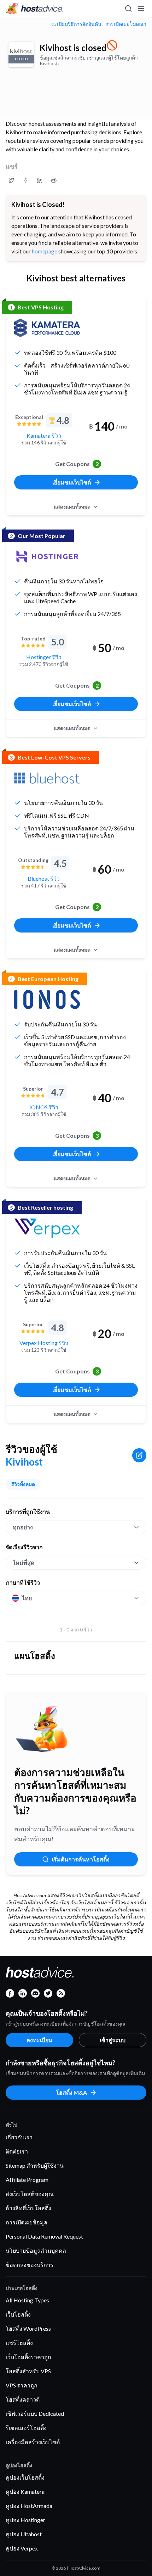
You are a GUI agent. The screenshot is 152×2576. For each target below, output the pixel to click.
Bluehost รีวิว (44, 878)
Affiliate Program (27, 2180)
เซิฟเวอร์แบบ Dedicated (35, 2413)
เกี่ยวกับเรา (19, 2137)
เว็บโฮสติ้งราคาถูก (28, 2357)
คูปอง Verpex (22, 2548)
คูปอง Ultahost (24, 2534)
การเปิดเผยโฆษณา (126, 24)
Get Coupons (77, 464)
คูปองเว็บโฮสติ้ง (25, 2477)
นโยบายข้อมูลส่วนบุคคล (36, 2250)
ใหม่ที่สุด (24, 1563)
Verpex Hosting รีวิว (44, 1343)
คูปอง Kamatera (25, 2491)
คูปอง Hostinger (25, 2520)
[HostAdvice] (35, 9)
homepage (45, 251)
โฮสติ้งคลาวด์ (23, 2399)
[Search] (128, 9)
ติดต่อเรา (17, 2151)
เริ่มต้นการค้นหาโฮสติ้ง (81, 1859)
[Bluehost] (47, 778)
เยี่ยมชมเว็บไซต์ (72, 482)
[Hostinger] (47, 556)
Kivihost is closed (73, 48)
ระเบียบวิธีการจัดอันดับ (76, 24)
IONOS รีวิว (44, 1107)
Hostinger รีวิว (44, 657)
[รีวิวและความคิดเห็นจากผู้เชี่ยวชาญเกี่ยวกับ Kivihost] (11, 180)
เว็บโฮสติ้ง (18, 2314)
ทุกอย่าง (23, 1527)
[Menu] (141, 9)
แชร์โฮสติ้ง (19, 2343)
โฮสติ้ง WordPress (28, 2328)
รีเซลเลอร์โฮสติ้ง (26, 2428)
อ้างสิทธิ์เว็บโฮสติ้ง (28, 2208)
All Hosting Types (27, 2300)
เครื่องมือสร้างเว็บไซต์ (33, 2442)
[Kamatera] (47, 328)
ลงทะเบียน (39, 2040)
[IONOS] (47, 999)
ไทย (27, 1598)
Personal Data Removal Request (44, 2236)
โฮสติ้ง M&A (71, 2092)
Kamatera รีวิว (44, 435)
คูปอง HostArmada (29, 2506)
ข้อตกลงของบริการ (30, 2265)
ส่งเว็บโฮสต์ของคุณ (30, 2194)
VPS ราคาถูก (22, 2385)
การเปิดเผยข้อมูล (27, 2222)
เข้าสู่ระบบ (113, 2040)
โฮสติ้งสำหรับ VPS (28, 2371)
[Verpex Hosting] (47, 1228)
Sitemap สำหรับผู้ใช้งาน (35, 2165)
